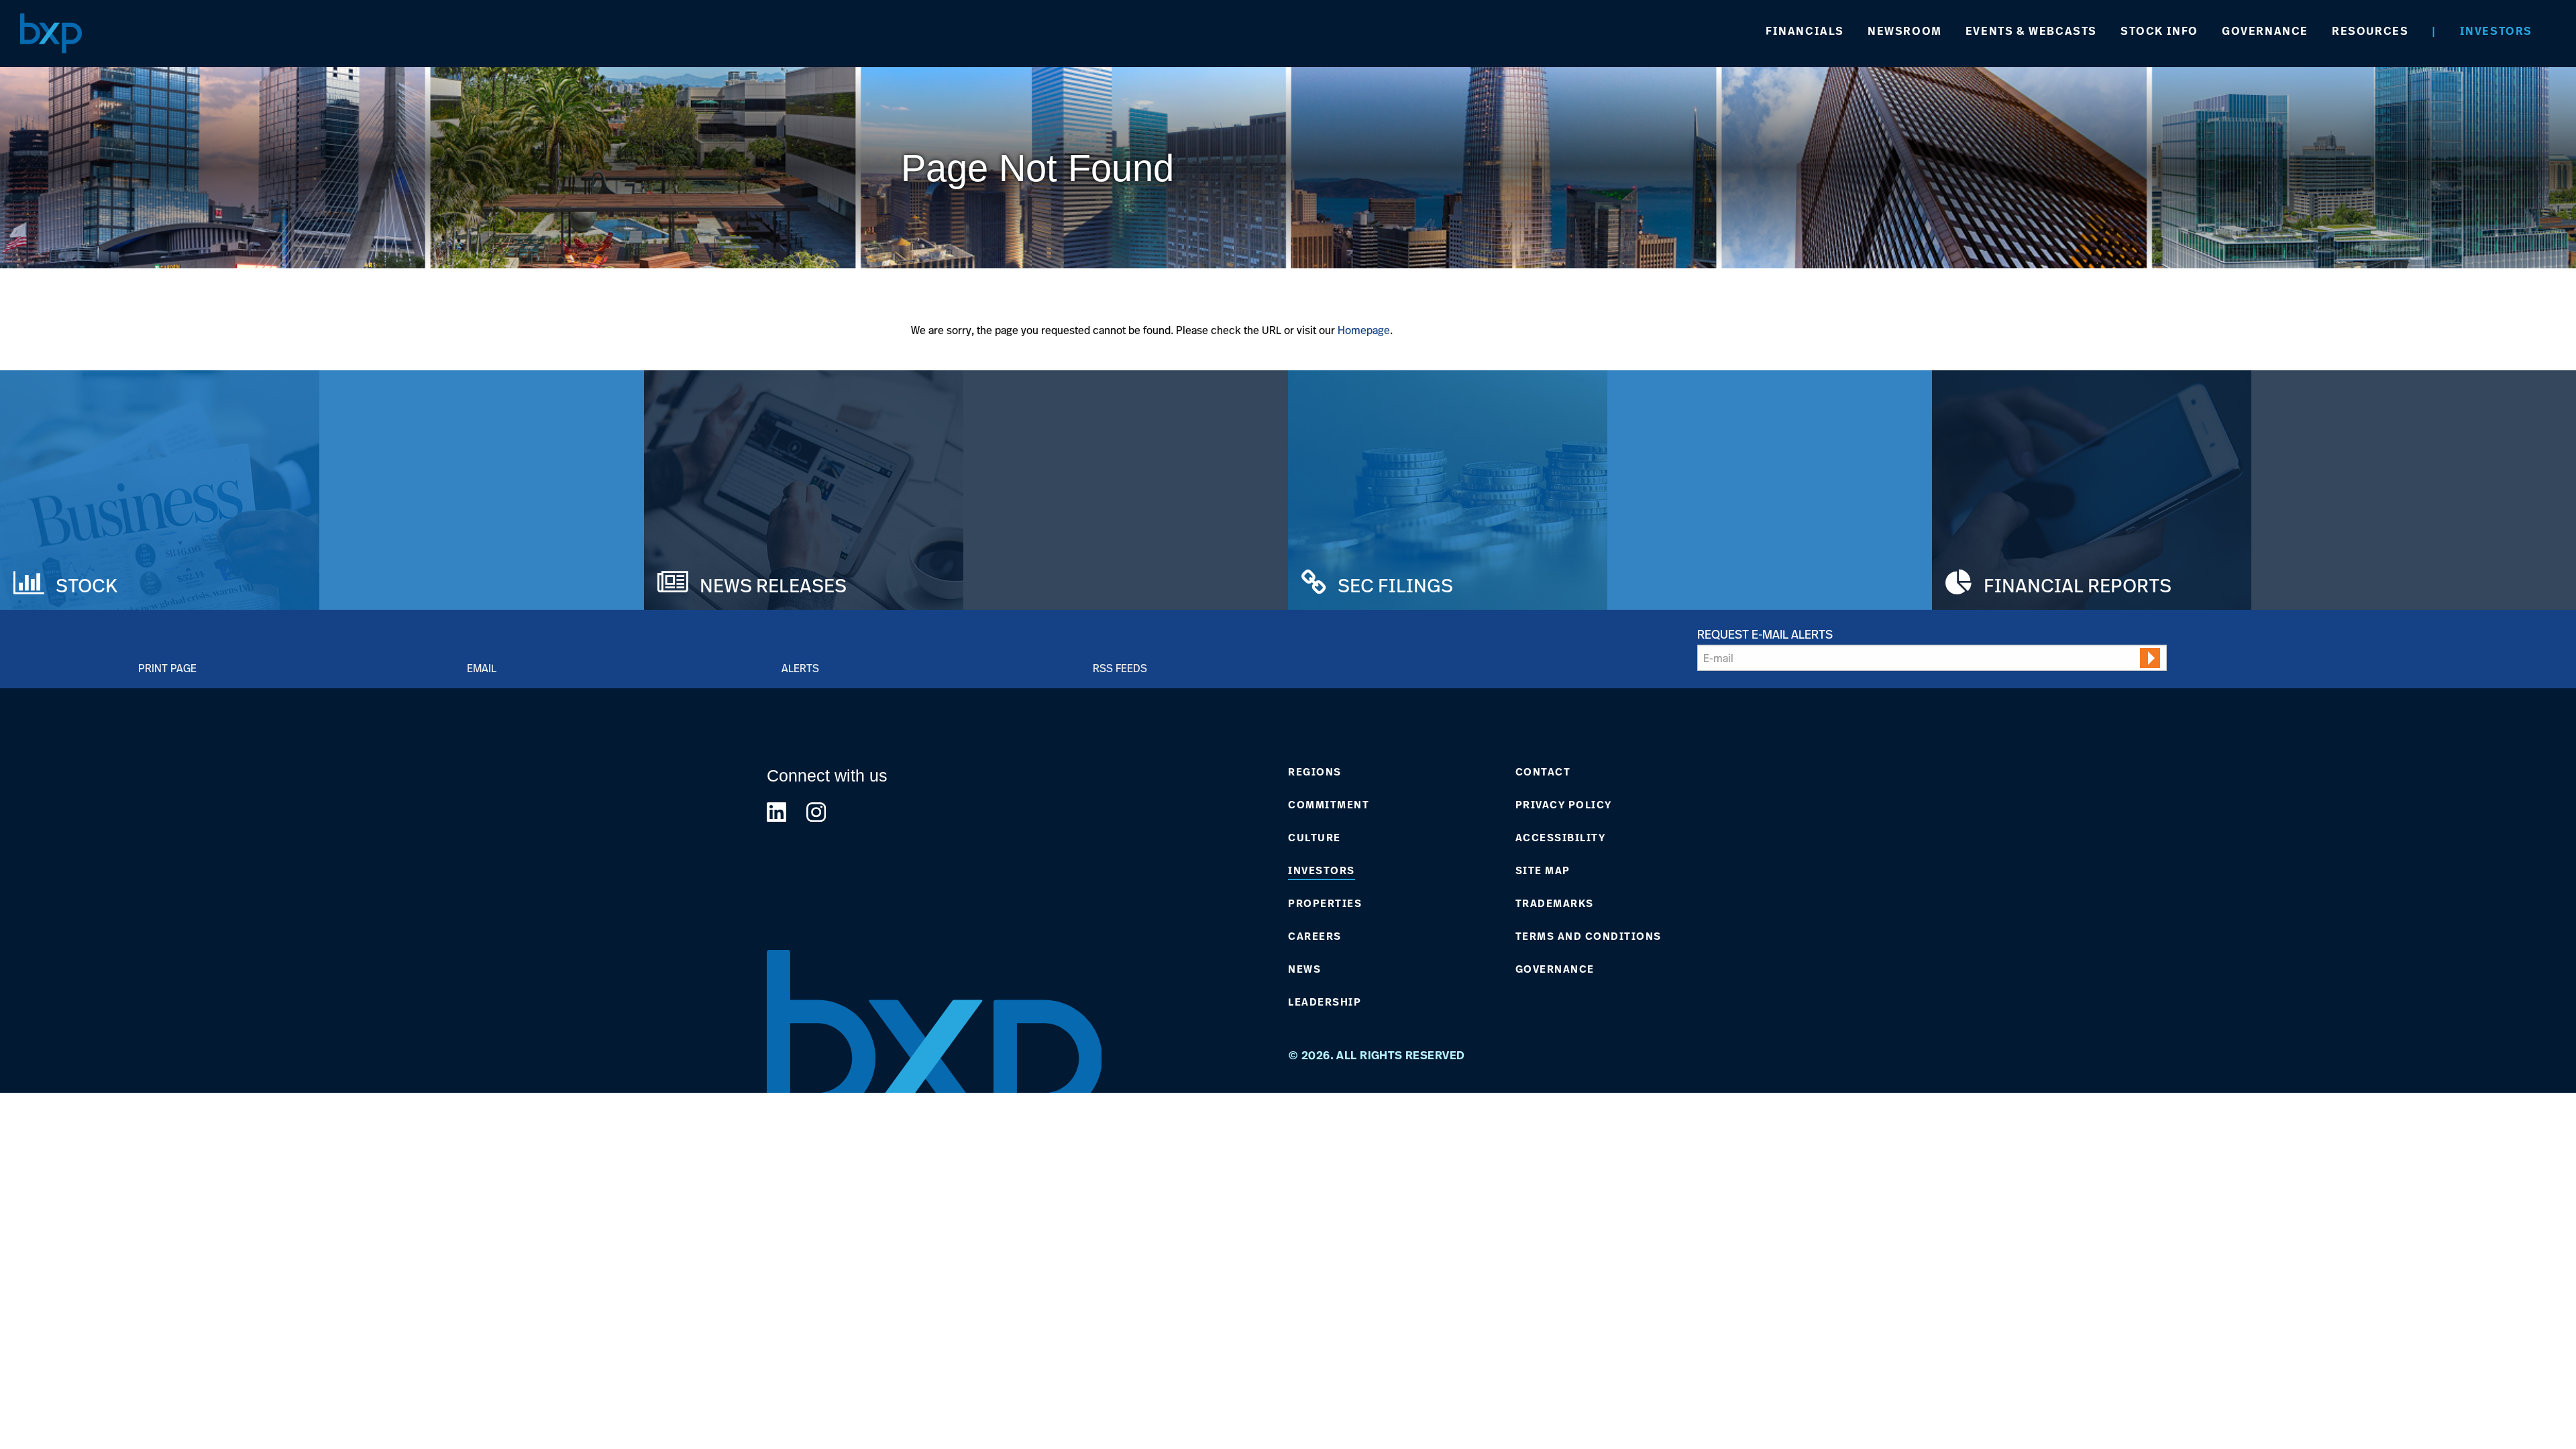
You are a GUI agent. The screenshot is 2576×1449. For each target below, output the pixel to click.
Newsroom (1905, 31)
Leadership (1325, 1002)
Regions (1315, 772)
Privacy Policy (1564, 805)
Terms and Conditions (1589, 936)
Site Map (1543, 871)
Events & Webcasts (2031, 31)
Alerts (800, 668)
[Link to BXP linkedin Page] (776, 812)
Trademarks (1555, 904)
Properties (1325, 904)
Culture (1314, 838)
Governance (2265, 31)
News (1304, 969)
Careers (1315, 936)
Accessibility (1561, 838)
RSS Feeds (1120, 668)
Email (482, 668)
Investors (2496, 31)
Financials (1805, 31)
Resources (2370, 31)
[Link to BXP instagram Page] (816, 812)
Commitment (1329, 805)
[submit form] (2150, 658)
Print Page (167, 668)
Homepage (1364, 330)
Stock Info (2159, 31)
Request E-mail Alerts (1765, 634)
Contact (1543, 772)
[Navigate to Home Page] (51, 33)
